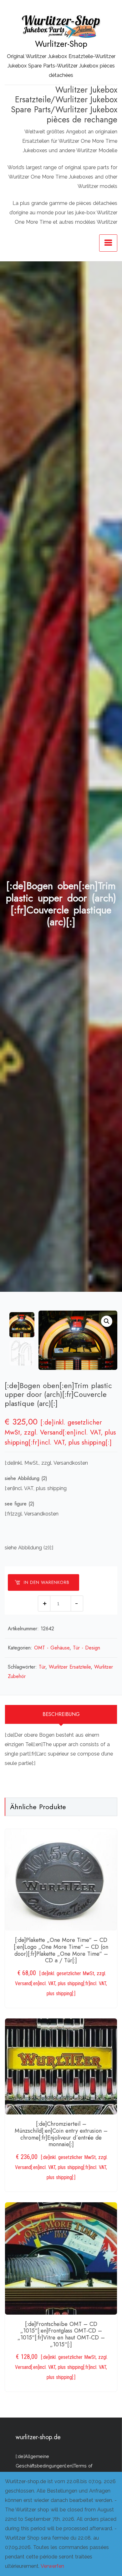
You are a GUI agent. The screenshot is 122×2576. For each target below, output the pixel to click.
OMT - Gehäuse (52, 1648)
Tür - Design (86, 1648)
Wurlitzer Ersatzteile (70, 1667)
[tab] (61, 1714)
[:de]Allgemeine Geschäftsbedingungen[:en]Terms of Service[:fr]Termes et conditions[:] (54, 2466)
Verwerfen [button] (52, 2566)
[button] (107, 1321)
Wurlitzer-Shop (61, 44)
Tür (42, 1667)
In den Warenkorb (47, 1582)
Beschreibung (61, 1714)
